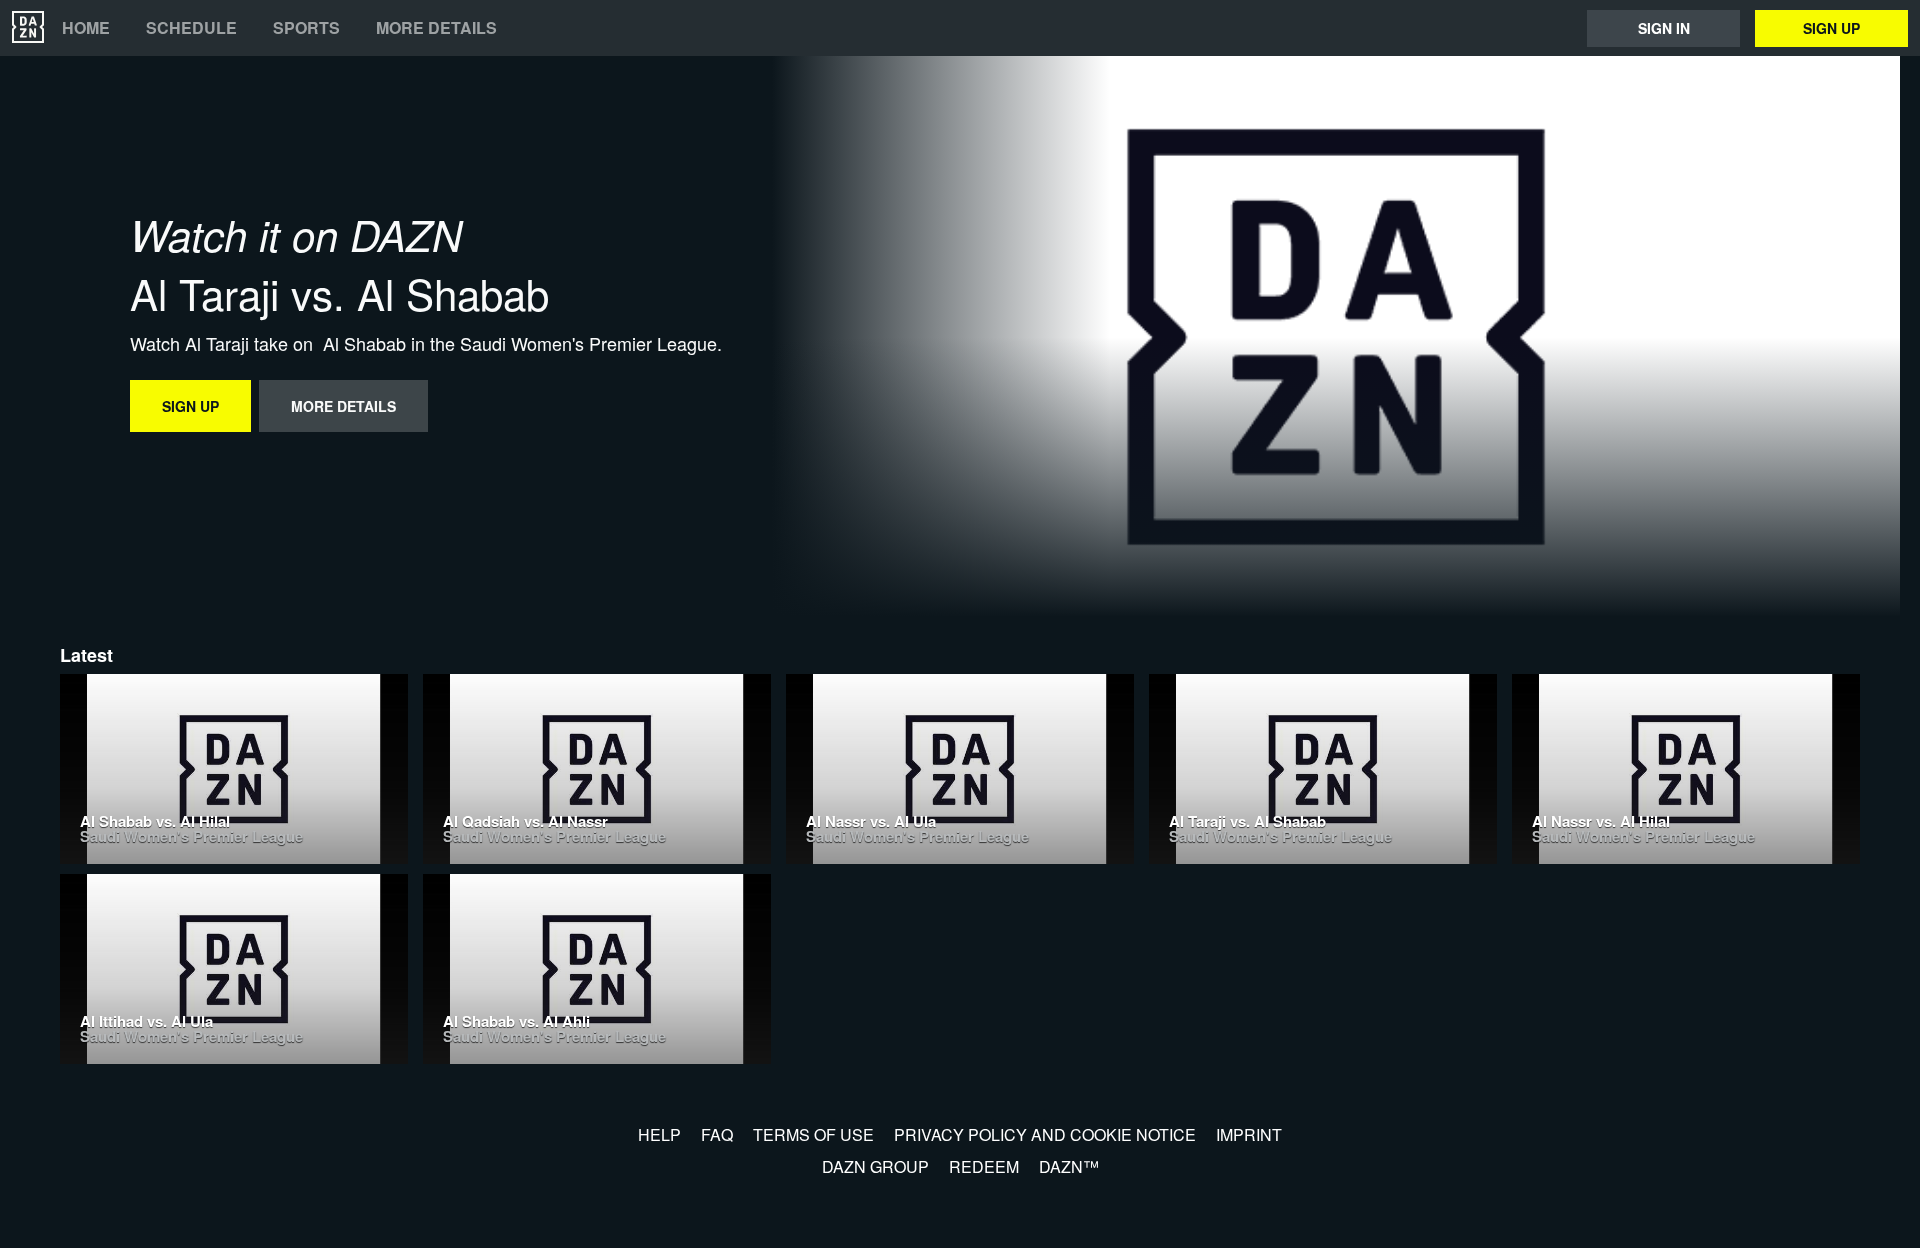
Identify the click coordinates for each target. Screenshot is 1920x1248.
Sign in (1664, 28)
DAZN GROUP (875, 1166)
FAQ (717, 1134)
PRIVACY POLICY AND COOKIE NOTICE (1045, 1134)
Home (86, 28)
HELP (659, 1134)
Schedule (191, 28)
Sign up (1831, 28)
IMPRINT (1249, 1134)
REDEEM (984, 1166)
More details (436, 28)
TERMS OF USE (813, 1134)
